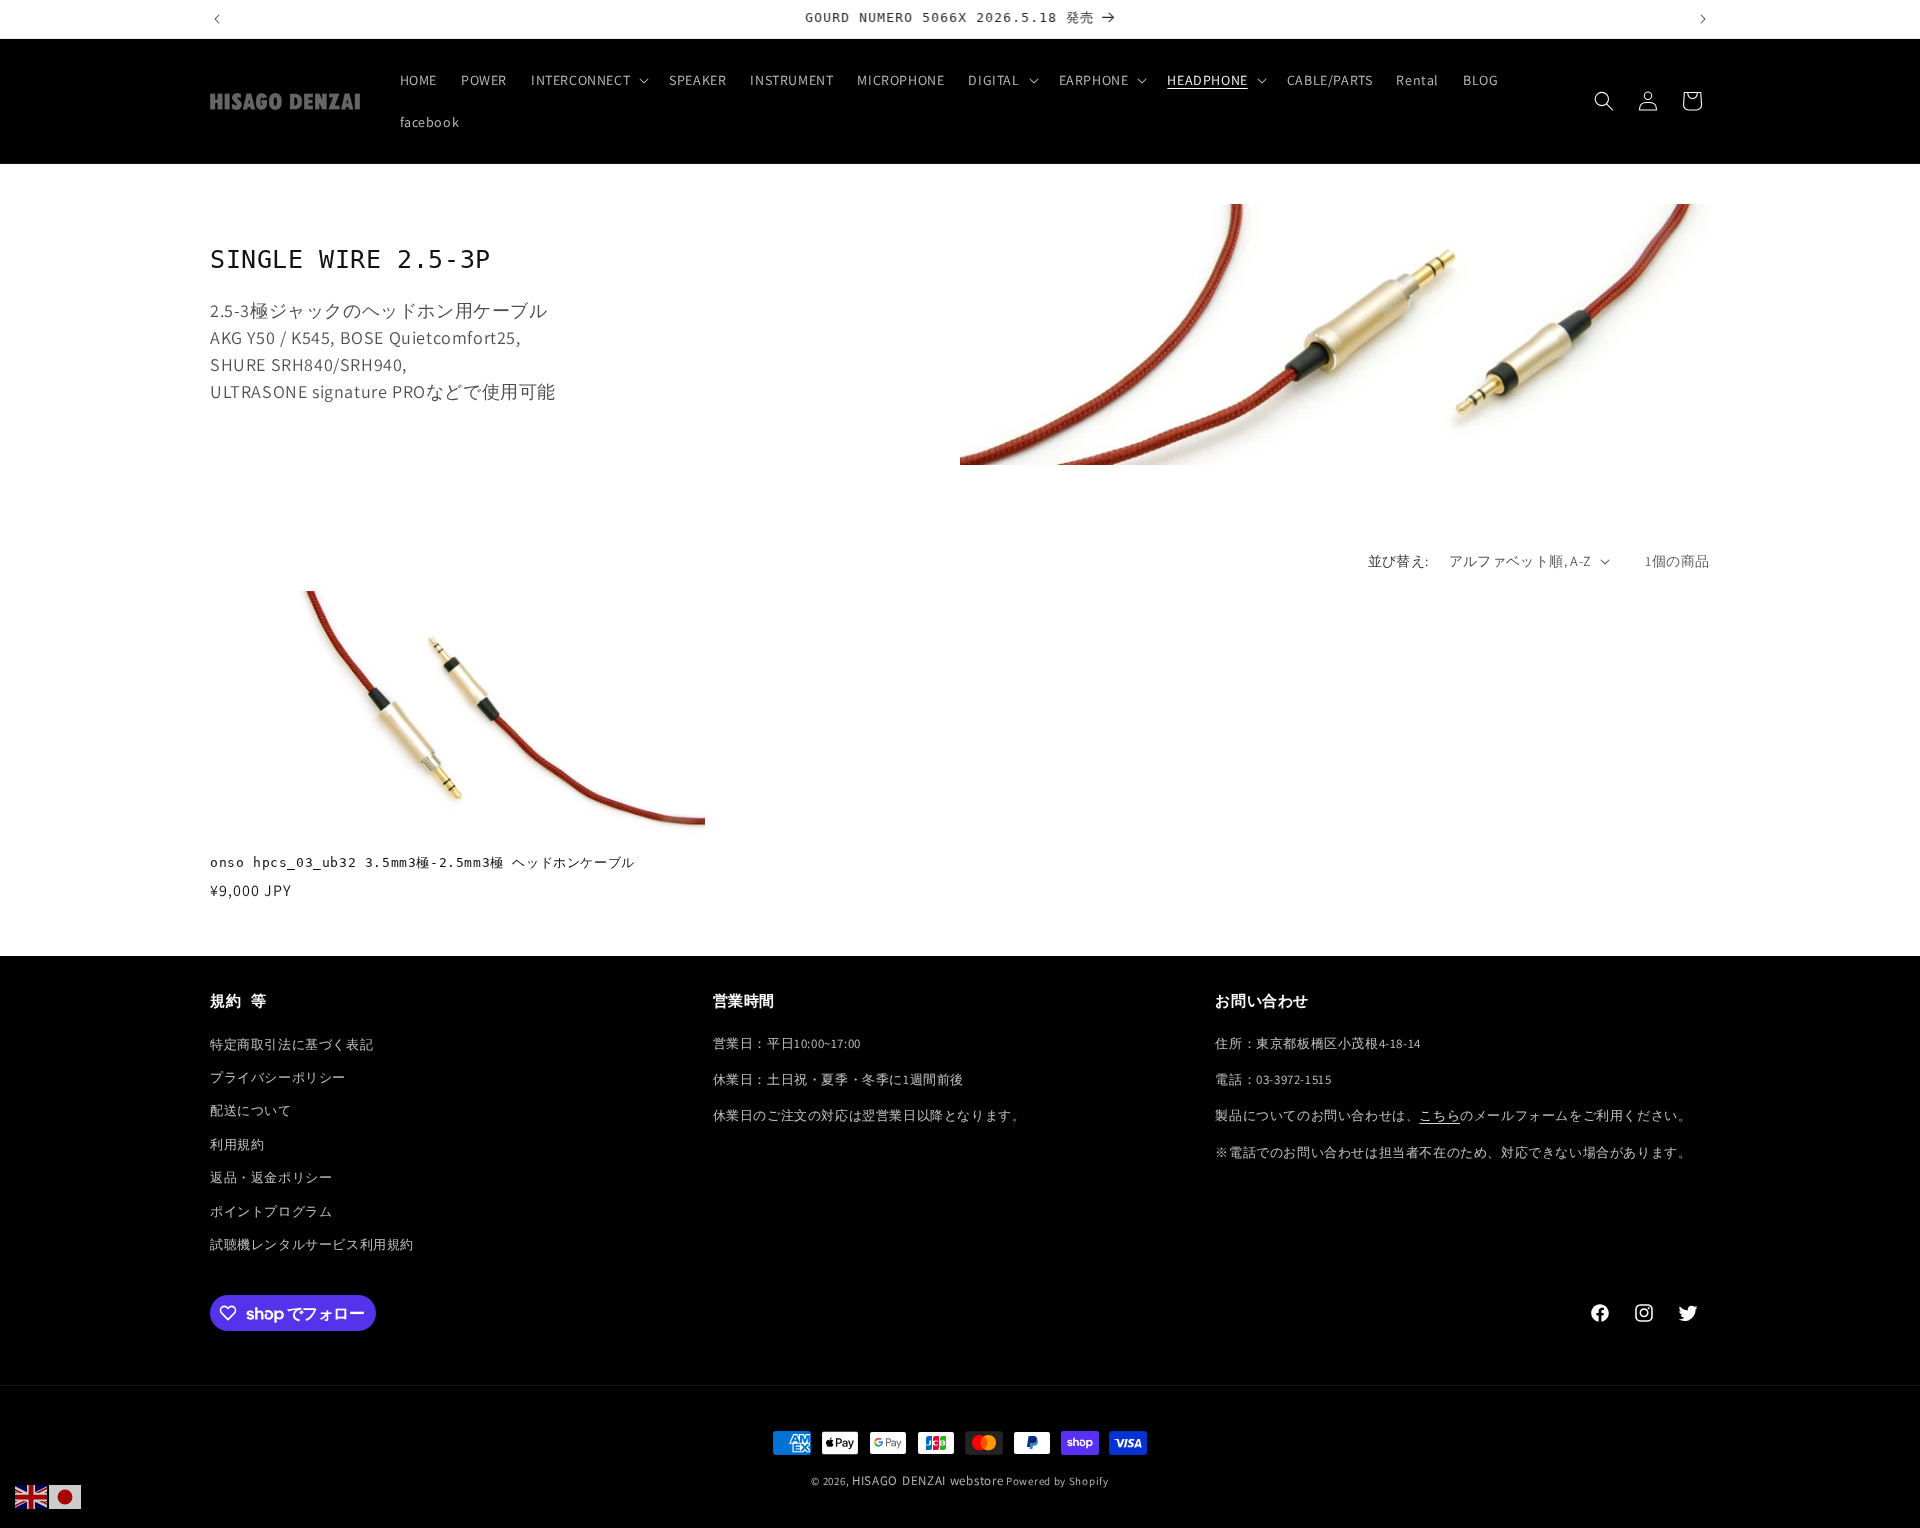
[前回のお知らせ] (217, 19)
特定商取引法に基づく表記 (291, 1044)
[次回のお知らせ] (1703, 19)
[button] (588, 80)
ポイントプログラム (271, 1211)
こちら (1439, 1115)
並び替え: (1398, 561)
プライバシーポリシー (278, 1077)
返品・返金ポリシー (271, 1177)
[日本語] (66, 1496)
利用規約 (237, 1144)
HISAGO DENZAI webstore (927, 1480)
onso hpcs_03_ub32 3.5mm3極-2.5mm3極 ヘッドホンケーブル (422, 862)
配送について (251, 1110)
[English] (32, 1496)
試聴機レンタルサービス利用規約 (312, 1244)
